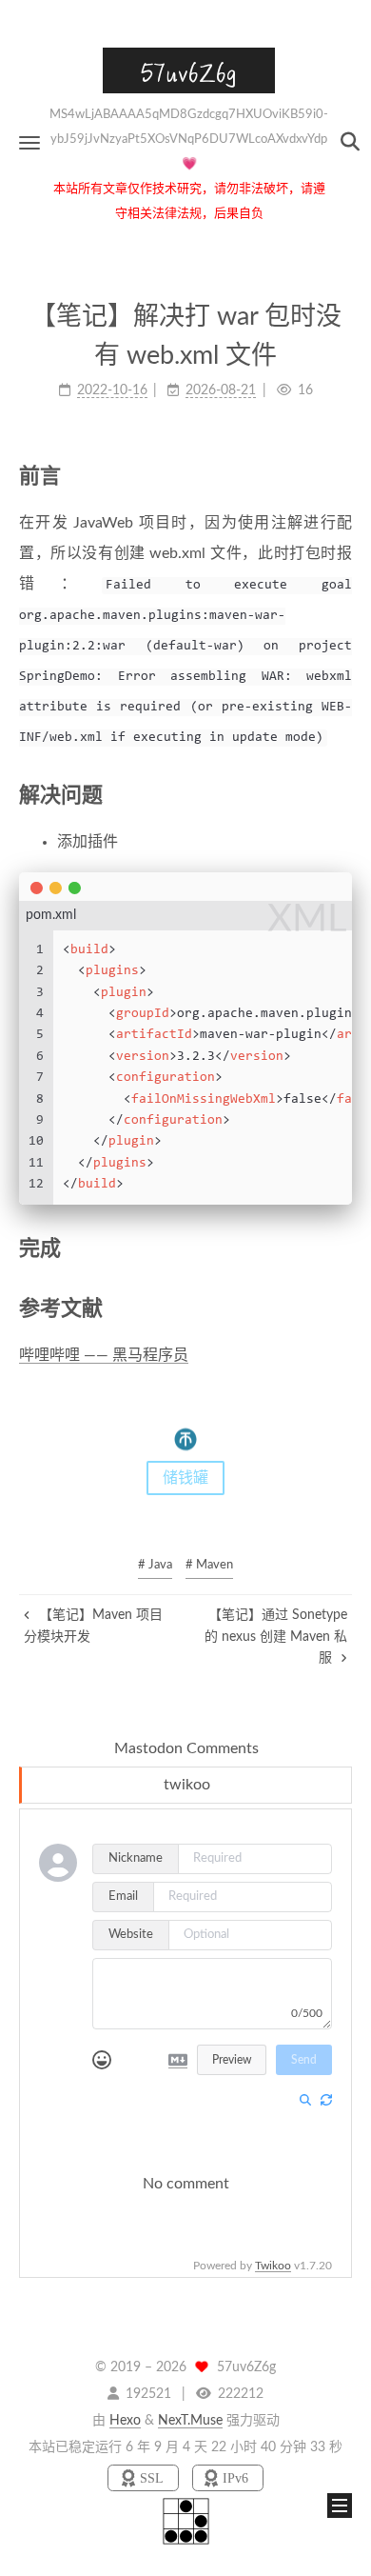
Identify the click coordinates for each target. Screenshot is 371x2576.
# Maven (209, 1565)
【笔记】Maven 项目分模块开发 (93, 1626)
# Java (155, 1565)
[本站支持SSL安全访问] (145, 2478)
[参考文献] (341, 1308)
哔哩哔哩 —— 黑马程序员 (104, 1355)
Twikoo (273, 2266)
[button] (29, 142)
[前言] (341, 476)
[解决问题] (341, 795)
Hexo (125, 2421)
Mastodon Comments (186, 1748)
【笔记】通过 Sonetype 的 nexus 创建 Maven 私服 (276, 1637)
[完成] (341, 1248)
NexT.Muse (190, 2421)
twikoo (187, 1785)
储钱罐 (185, 1478)
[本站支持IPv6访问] (228, 2478)
